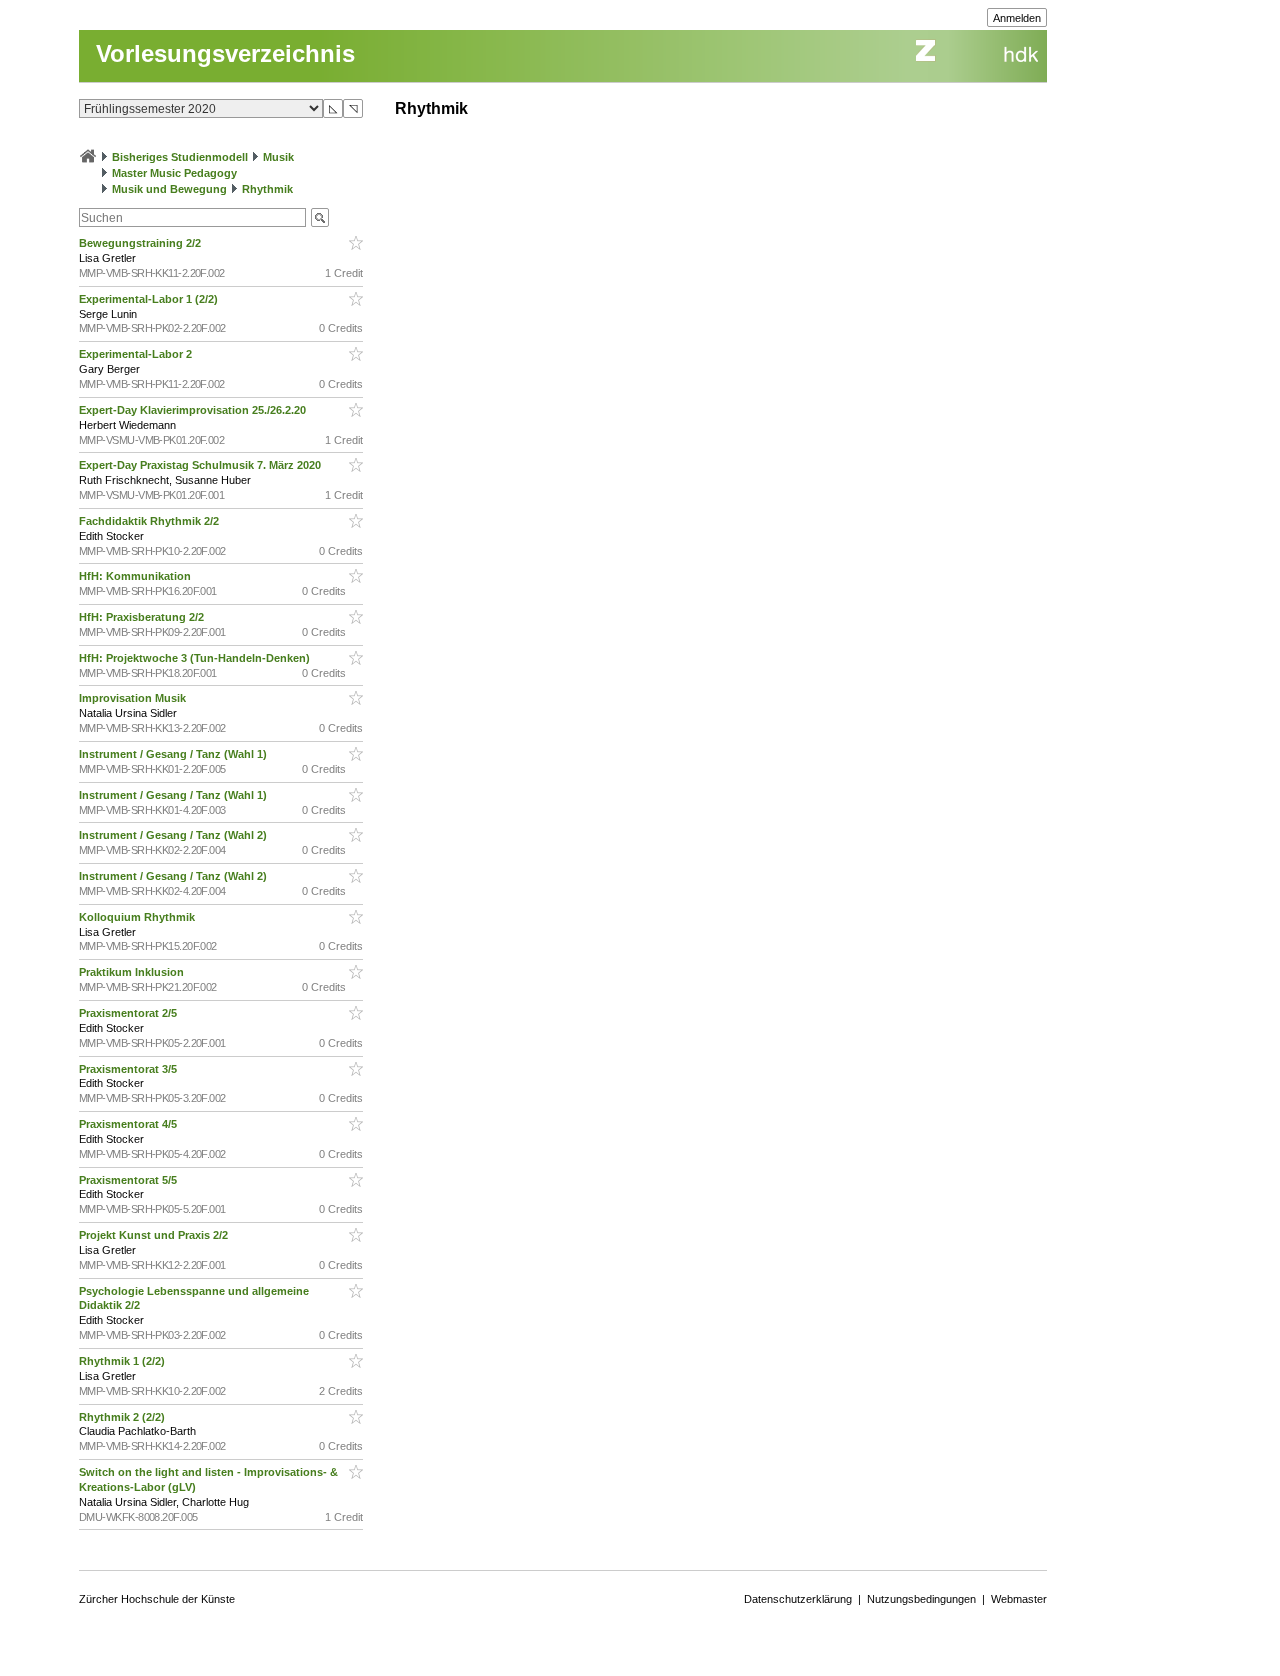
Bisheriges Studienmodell (180, 157)
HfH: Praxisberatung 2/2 (143, 617)
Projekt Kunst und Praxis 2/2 (155, 1235)
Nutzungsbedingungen (921, 1599)
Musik (278, 157)
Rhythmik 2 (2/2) (123, 1417)
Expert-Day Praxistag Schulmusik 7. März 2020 (201, 465)
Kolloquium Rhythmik (138, 917)
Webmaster (1019, 1599)
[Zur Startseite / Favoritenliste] (88, 157)
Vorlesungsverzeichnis (225, 53)
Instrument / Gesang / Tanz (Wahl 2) (174, 835)
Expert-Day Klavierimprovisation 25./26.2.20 (194, 410)
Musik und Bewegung (169, 189)
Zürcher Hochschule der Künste (157, 1599)
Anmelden (1017, 18)
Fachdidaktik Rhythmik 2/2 (150, 521)
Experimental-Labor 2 (137, 354)
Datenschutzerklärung (798, 1599)
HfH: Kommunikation (136, 576)
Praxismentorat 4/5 (129, 1124)
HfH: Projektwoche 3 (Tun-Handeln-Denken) (196, 658)
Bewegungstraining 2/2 (141, 243)
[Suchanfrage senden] (320, 217)
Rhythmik (267, 189)
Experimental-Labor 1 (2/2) (150, 299)
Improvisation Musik (134, 698)
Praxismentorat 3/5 (129, 1069)
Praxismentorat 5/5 (129, 1180)
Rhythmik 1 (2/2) (123, 1361)
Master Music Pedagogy (174, 173)
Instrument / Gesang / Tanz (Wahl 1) (174, 754)
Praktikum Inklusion (133, 972)
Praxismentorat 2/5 (129, 1013)
